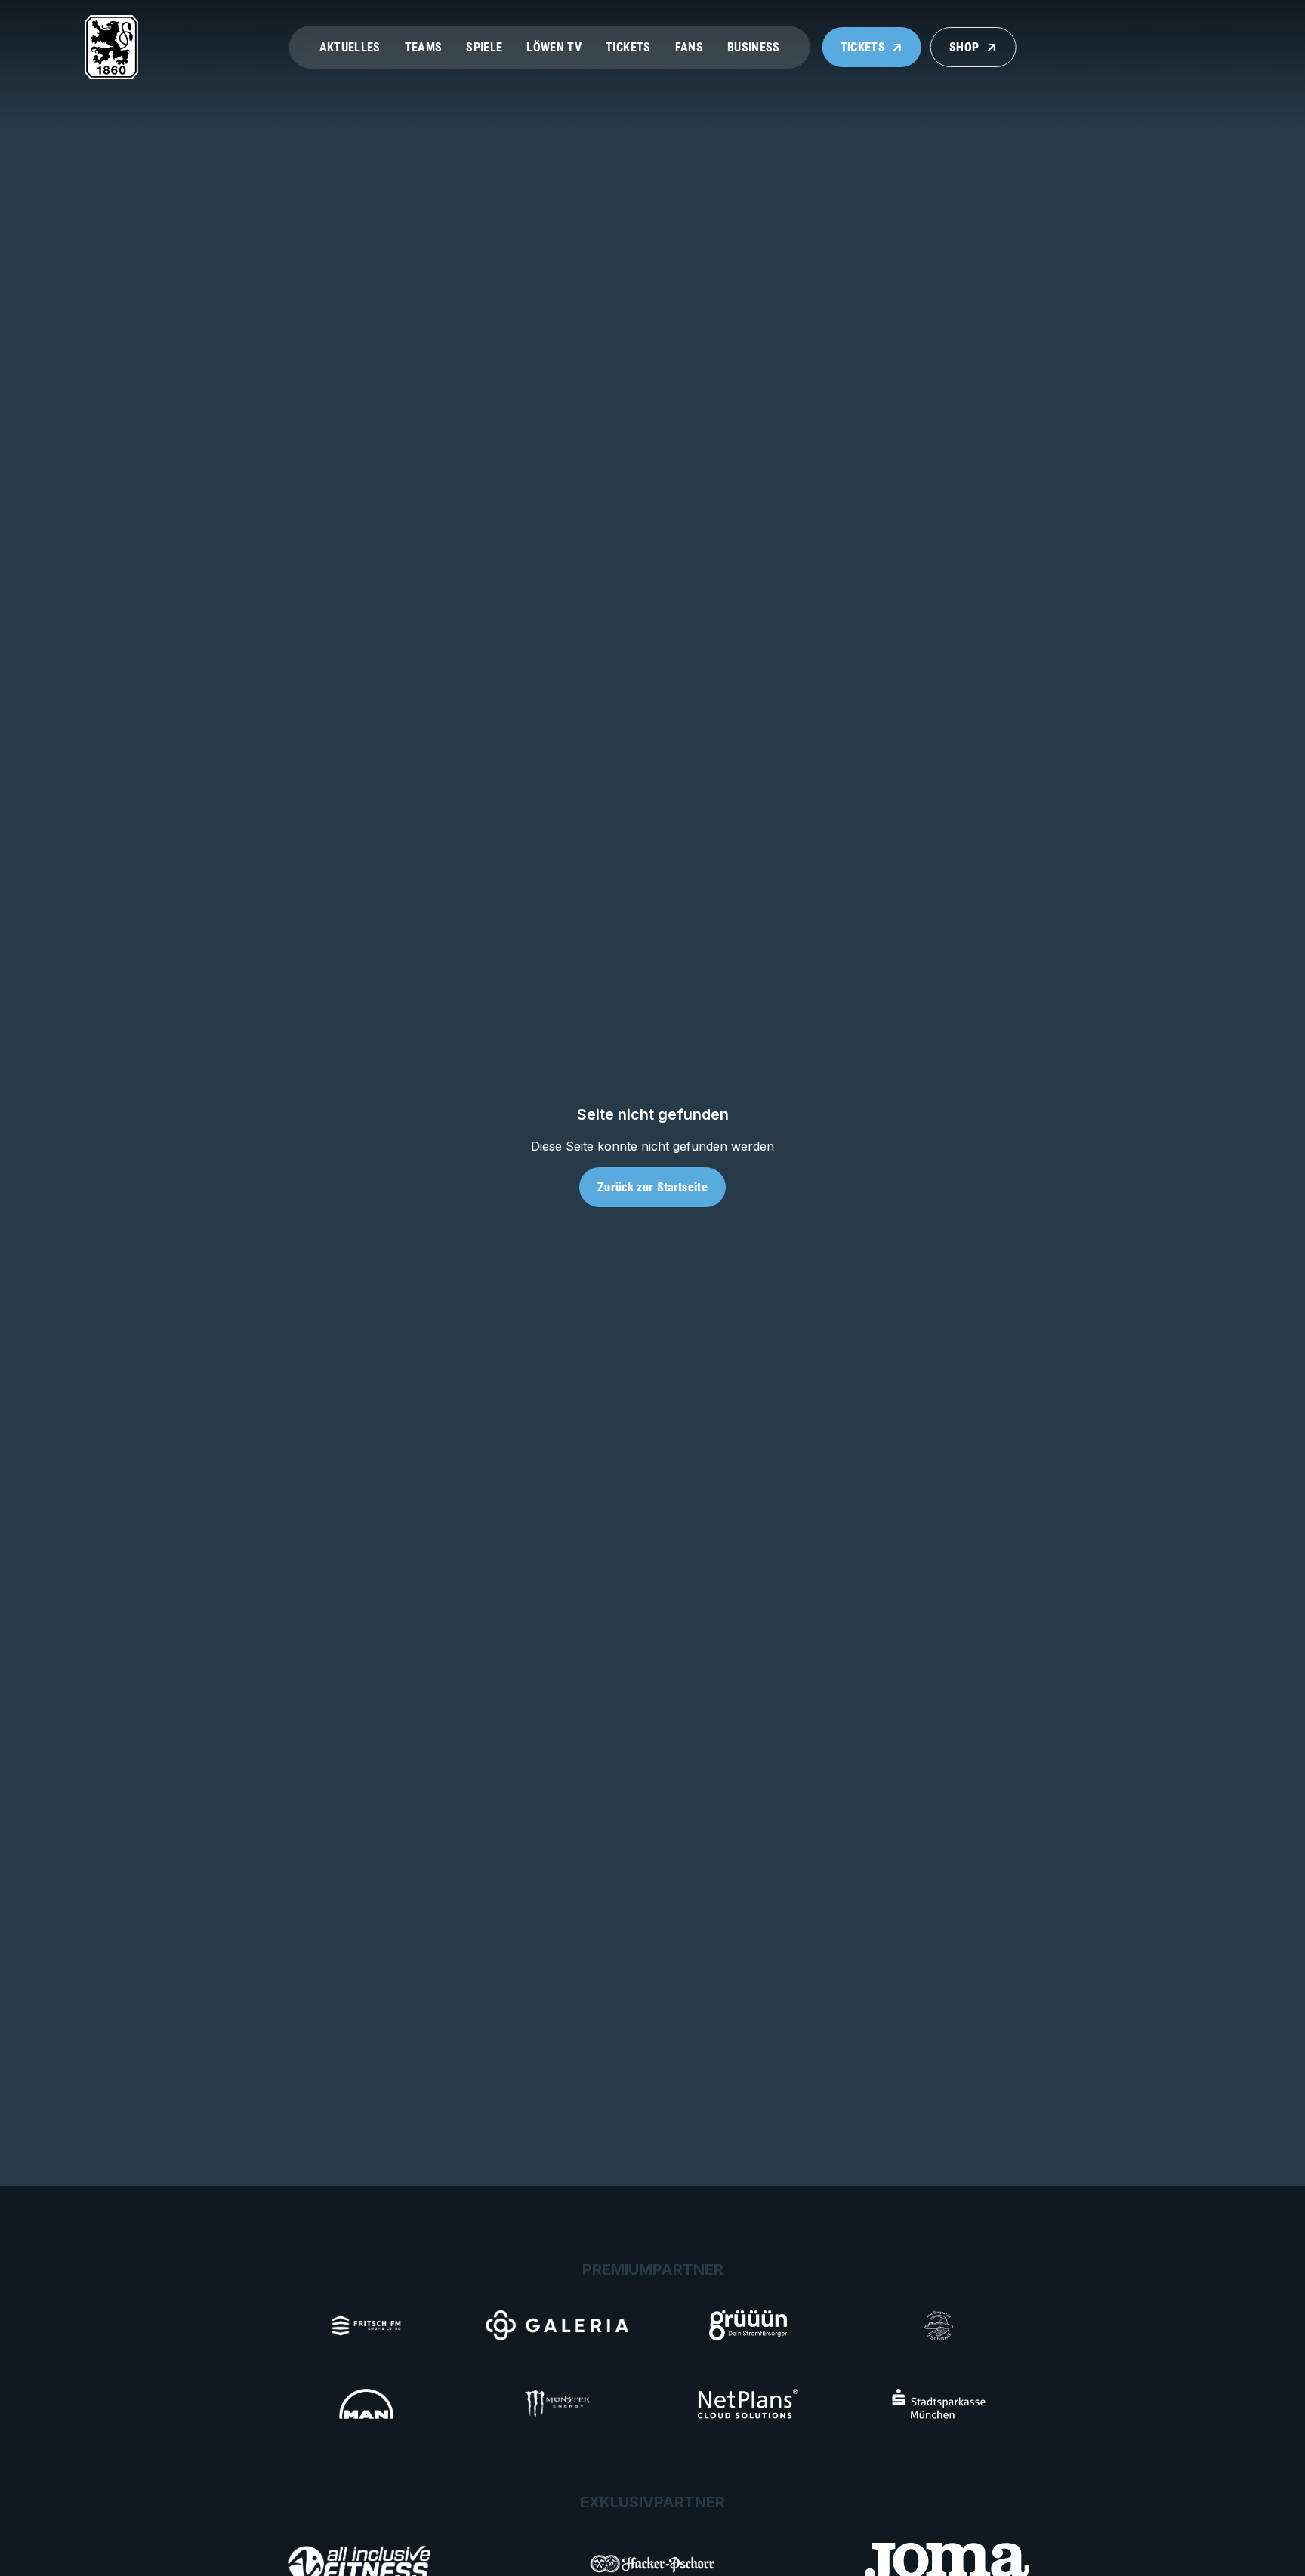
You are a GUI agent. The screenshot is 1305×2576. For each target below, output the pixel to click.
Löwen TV (554, 47)
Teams (424, 47)
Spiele (484, 47)
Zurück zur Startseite (652, 1187)
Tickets (628, 47)
